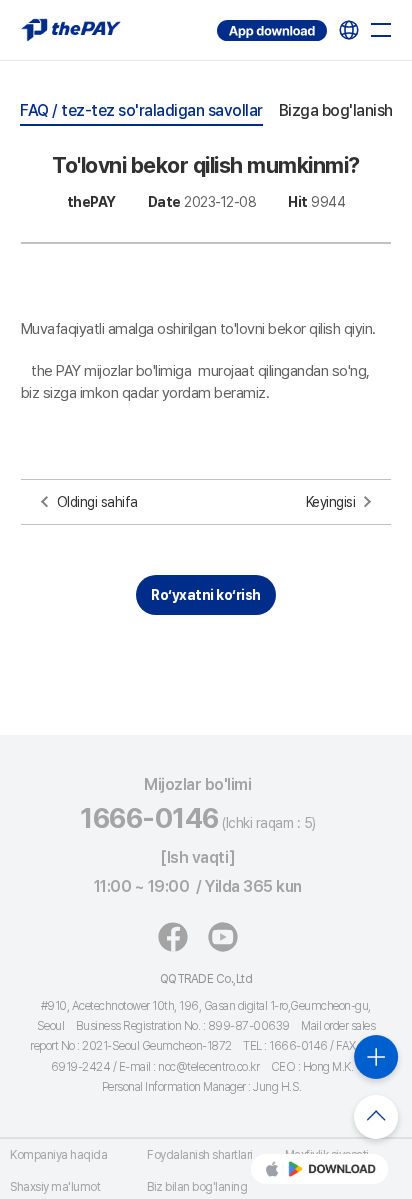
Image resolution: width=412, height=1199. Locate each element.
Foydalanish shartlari (200, 1155)
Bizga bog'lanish (336, 110)
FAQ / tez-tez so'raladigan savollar (141, 110)
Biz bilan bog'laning (197, 1187)
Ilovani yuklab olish (220, 20)
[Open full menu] (381, 30)
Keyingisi (331, 502)
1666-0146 (149, 818)
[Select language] (349, 30)
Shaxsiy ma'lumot (55, 1187)
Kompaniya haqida (58, 1155)
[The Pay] (71, 30)
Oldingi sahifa (97, 502)
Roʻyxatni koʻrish (206, 595)
